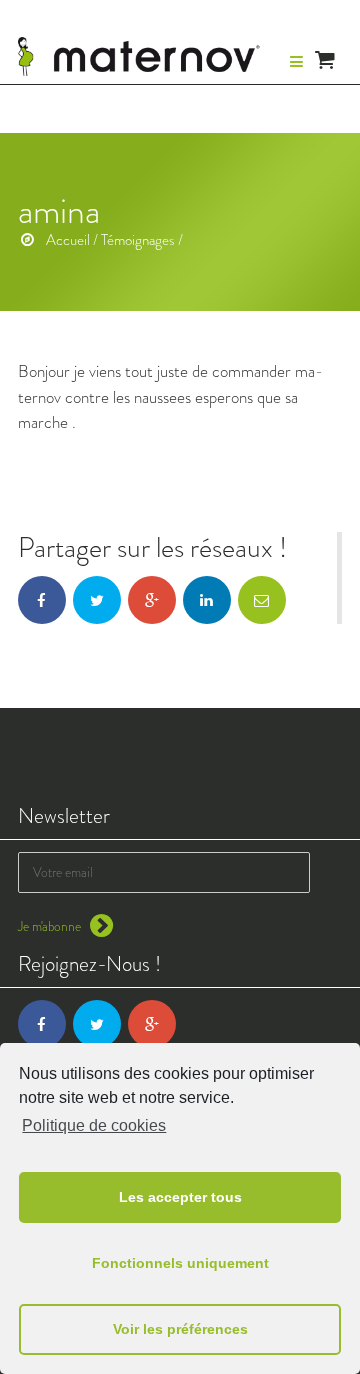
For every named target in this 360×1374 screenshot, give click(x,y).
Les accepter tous (180, 1197)
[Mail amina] (262, 600)
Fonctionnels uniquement (180, 1263)
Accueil (68, 240)
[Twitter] (97, 1024)
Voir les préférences (180, 1329)
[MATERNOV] (139, 56)
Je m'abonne (51, 926)
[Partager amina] (42, 600)
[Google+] (152, 1024)
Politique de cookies (94, 1125)
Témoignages (138, 240)
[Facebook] (42, 1024)
